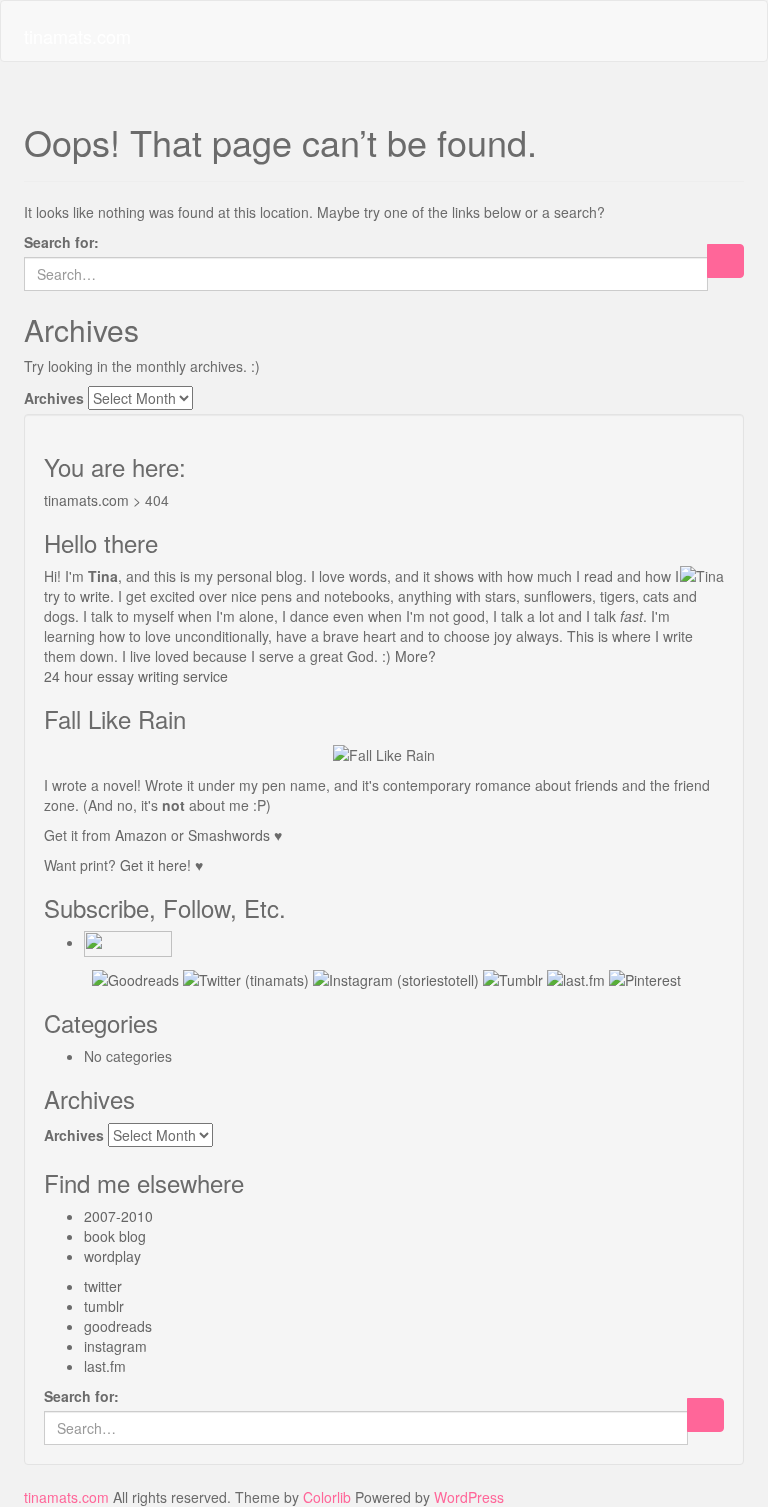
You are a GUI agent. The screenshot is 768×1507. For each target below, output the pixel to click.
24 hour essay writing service (136, 676)
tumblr (104, 1306)
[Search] (725, 261)
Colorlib (327, 1497)
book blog (115, 1236)
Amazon (141, 835)
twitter (103, 1286)
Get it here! (155, 865)
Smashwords (229, 835)
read (598, 576)
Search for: (61, 242)
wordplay (112, 1256)
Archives (54, 398)
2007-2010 (118, 1216)
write (95, 596)
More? (415, 656)
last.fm (105, 1366)
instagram (115, 1346)
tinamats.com (77, 36)
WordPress (469, 1497)
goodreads (118, 1326)
